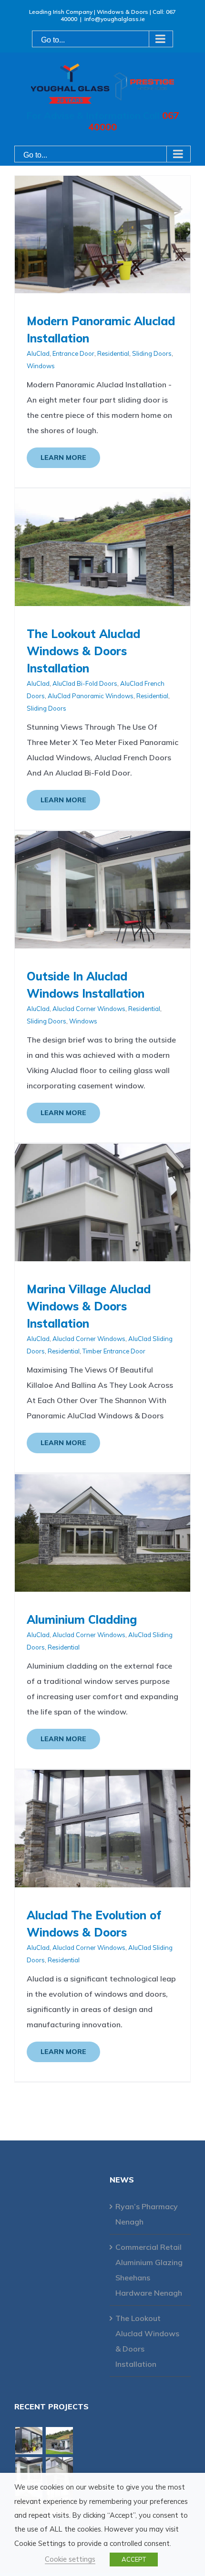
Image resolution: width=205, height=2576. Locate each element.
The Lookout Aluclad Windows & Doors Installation (83, 651)
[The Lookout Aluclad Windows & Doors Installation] (102, 496)
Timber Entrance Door (114, 1351)
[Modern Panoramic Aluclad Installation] (102, 183)
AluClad (38, 353)
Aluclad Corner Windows (89, 1009)
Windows (41, 366)
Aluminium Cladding (82, 1619)
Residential (113, 353)
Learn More (63, 458)
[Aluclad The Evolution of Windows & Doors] (102, 1778)
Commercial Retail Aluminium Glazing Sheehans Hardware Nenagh (149, 2270)
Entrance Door (73, 353)
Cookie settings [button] (70, 2559)
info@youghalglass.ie (115, 19)
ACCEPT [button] (134, 2559)
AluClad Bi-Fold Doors (85, 683)
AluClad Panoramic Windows (91, 696)
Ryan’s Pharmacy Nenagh (147, 2214)
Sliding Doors (152, 353)
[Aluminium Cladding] (102, 1482)
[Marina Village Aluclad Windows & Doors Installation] (102, 1151)
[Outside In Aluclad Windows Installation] (102, 839)
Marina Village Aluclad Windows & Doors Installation (89, 1306)
